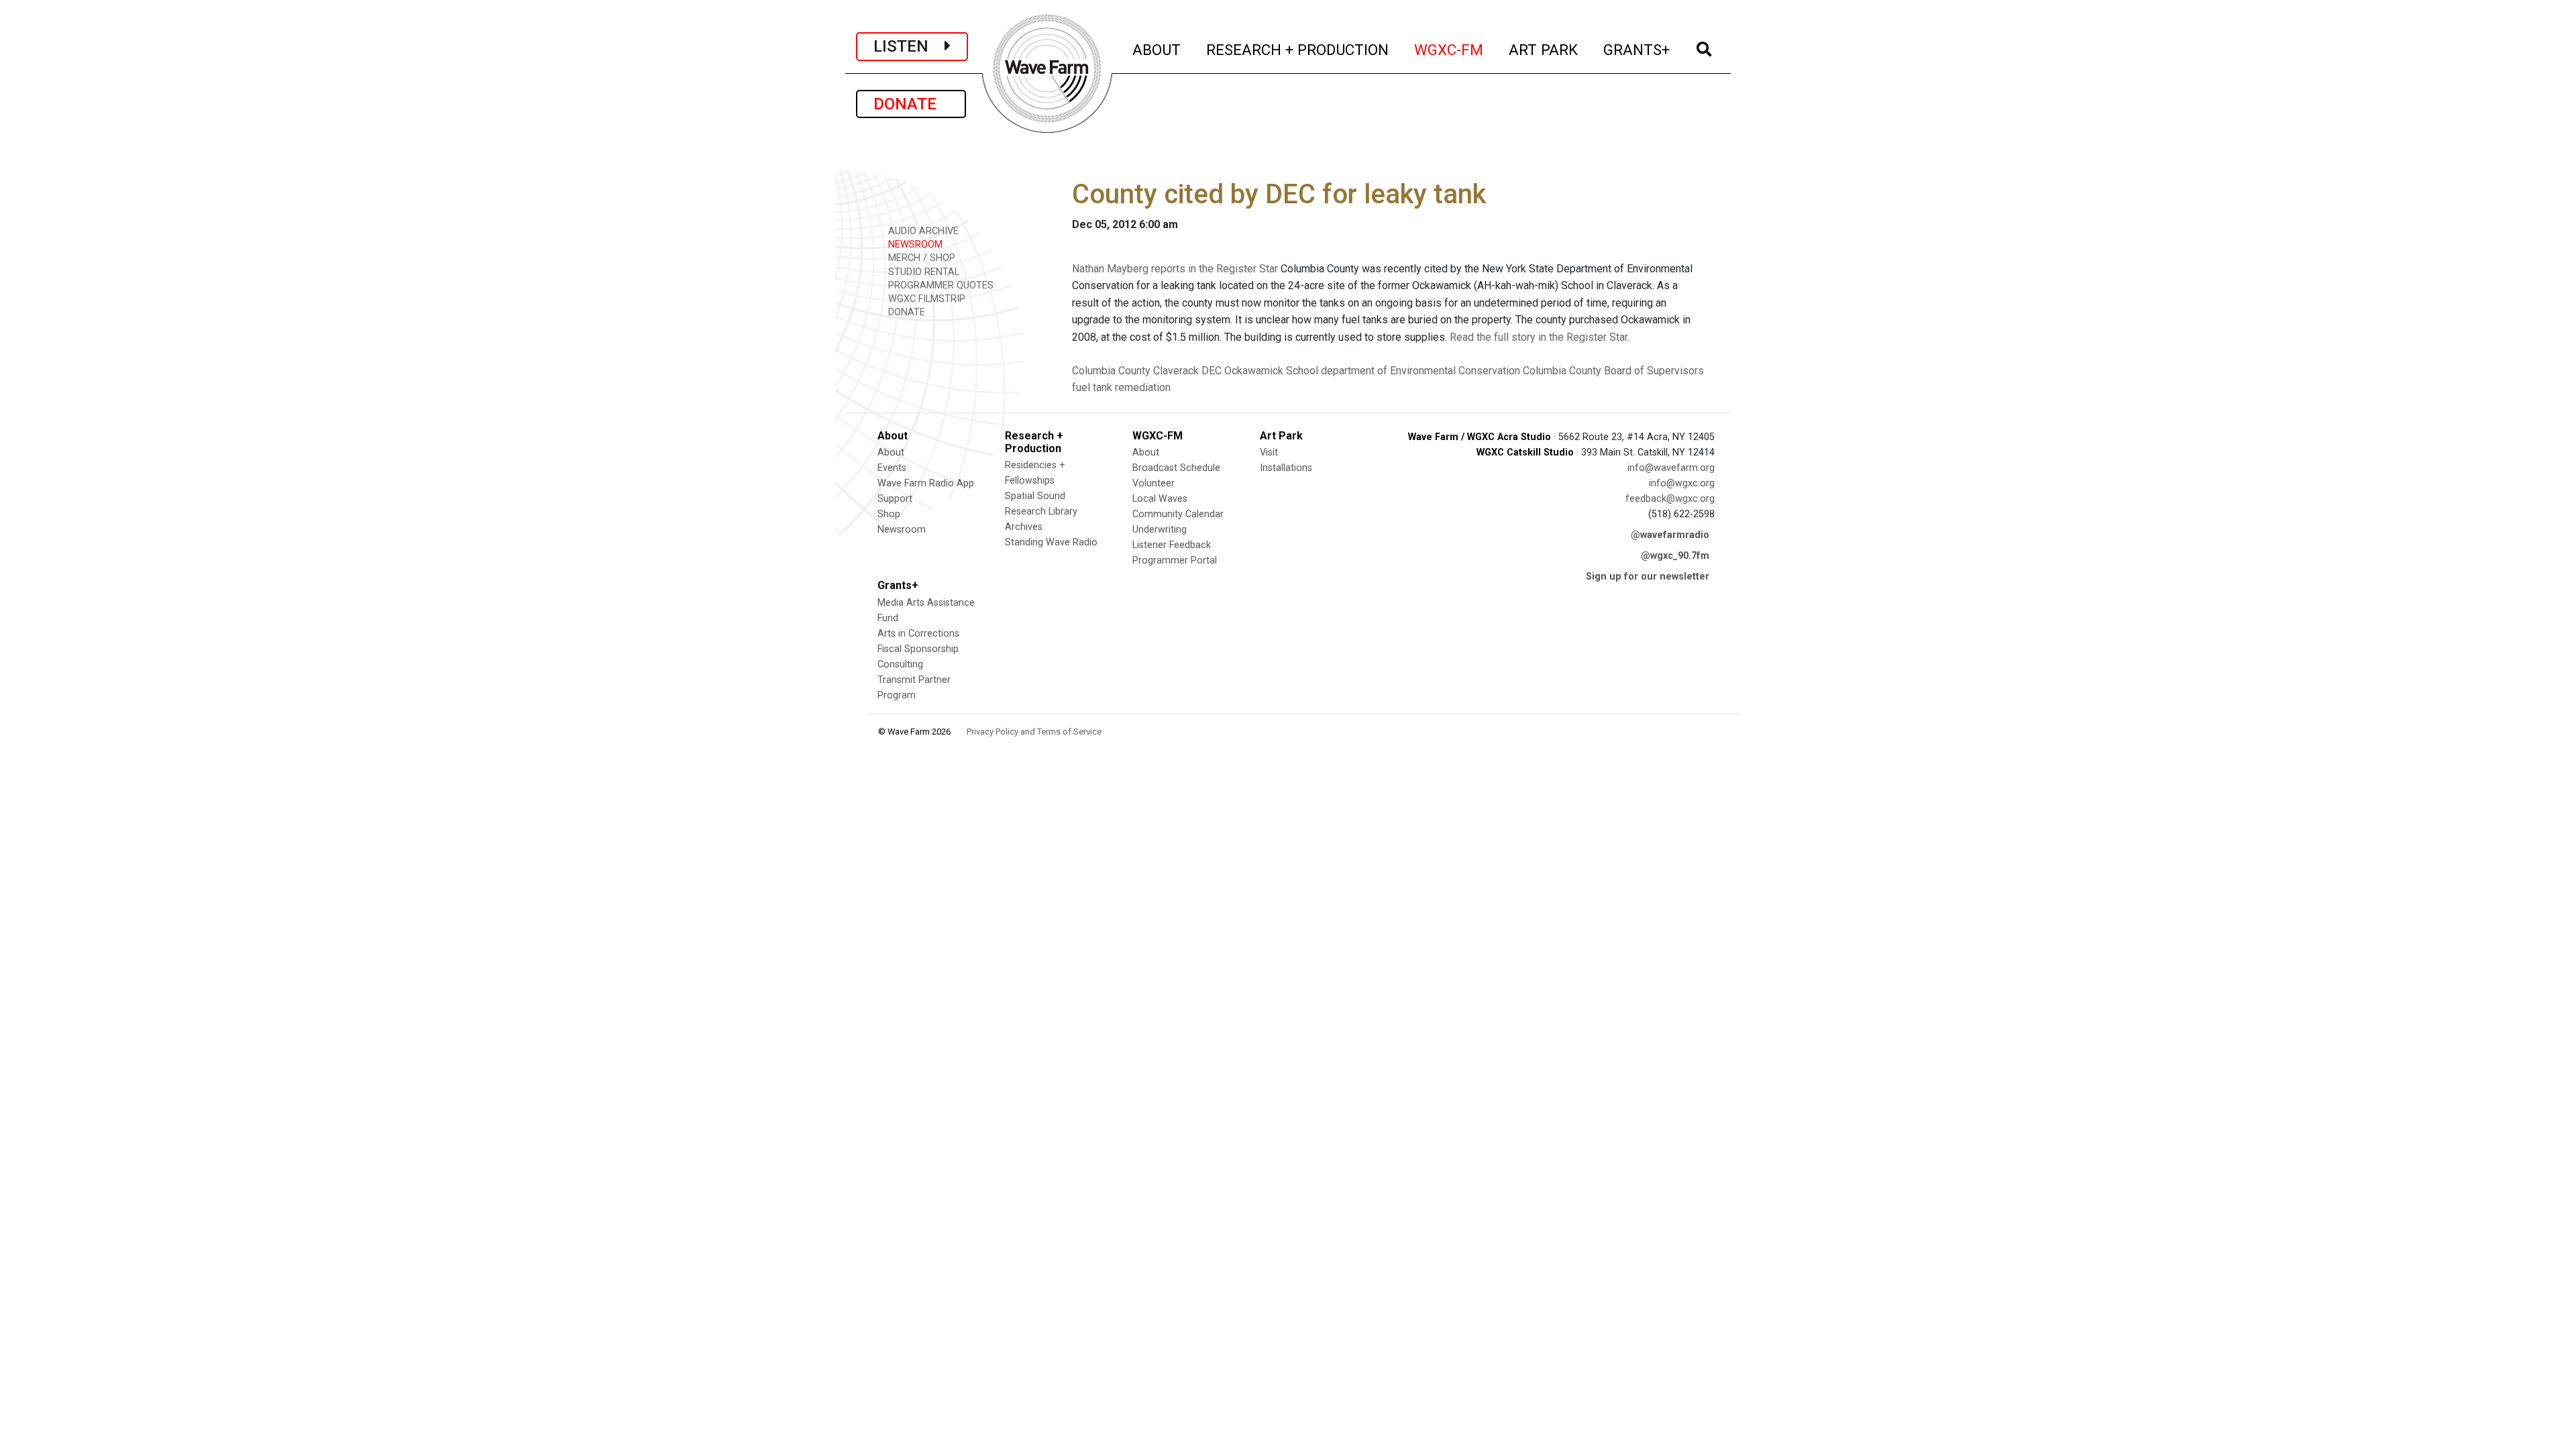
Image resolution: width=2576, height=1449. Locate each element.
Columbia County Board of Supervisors (1613, 371)
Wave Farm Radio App (926, 483)
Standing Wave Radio (1051, 542)
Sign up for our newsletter (1648, 577)
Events (892, 468)
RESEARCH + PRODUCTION (1298, 49)
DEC (1212, 371)
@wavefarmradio (1670, 535)
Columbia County (1111, 371)
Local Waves (1160, 499)
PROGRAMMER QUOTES (940, 285)
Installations (1286, 468)
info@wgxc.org (1682, 483)
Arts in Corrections (918, 634)
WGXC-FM (1449, 49)
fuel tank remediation (1121, 387)
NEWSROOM (914, 245)
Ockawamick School (1271, 371)
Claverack (1176, 371)
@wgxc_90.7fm (1675, 556)
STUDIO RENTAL (922, 272)
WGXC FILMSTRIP (925, 299)
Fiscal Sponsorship (918, 649)
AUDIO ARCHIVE (922, 231)
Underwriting (1160, 530)
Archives (1024, 527)
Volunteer (1153, 483)
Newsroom (902, 530)
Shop (889, 514)
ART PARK (1544, 49)
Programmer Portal (1175, 560)
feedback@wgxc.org (1670, 499)
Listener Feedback (1172, 545)
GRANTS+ (1637, 49)
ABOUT (1157, 49)
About (891, 452)
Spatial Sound (1035, 496)
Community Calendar (1178, 514)
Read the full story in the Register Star (1539, 337)
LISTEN (909, 46)
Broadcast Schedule (1176, 468)
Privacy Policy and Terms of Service (1034, 732)
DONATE (911, 104)
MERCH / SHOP (920, 258)
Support (895, 499)
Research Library (1041, 512)
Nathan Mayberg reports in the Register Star (1175, 269)
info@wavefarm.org (1671, 468)
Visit (1269, 452)
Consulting (900, 664)
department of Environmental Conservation (1420, 371)
